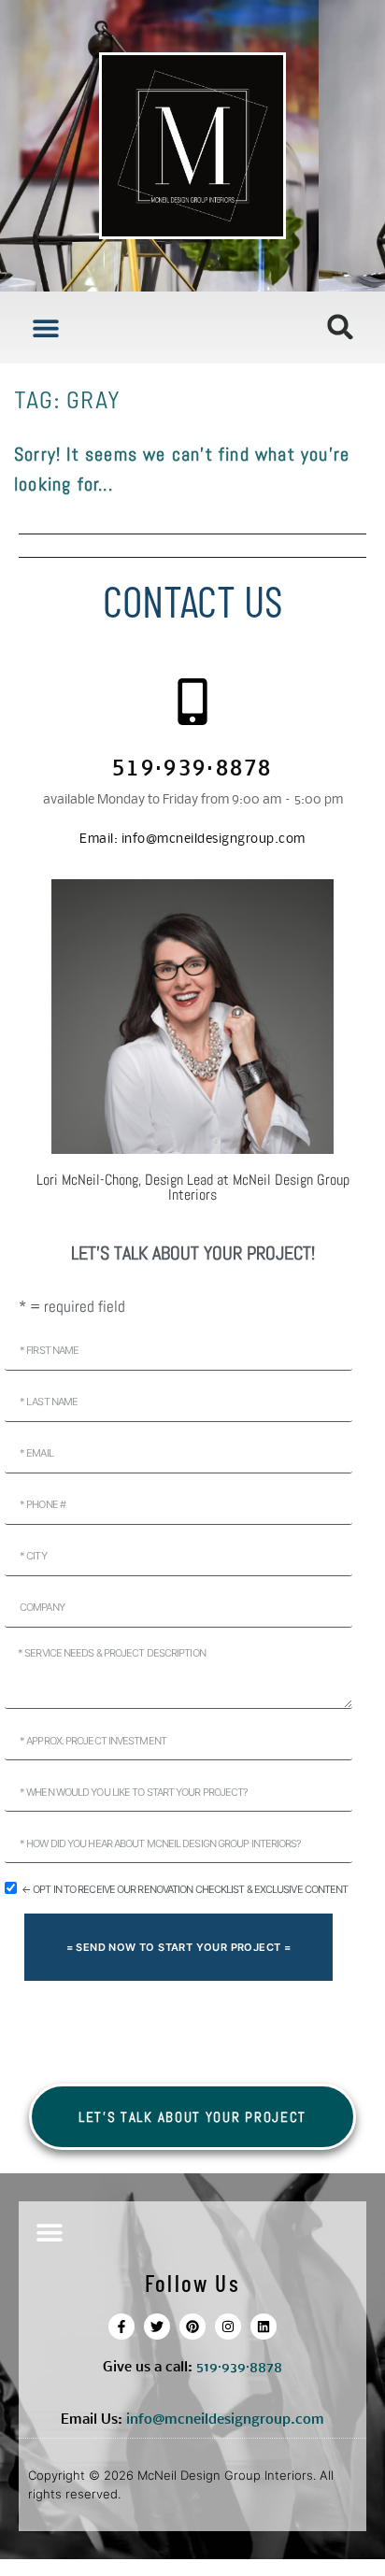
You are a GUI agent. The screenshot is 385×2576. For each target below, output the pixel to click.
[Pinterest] (192, 2327)
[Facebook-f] (121, 2327)
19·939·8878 (243, 2368)
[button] (45, 327)
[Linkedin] (264, 2327)
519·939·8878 (192, 770)
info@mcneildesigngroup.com (192, 840)
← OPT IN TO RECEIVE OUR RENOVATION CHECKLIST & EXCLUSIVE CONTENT (185, 1889)
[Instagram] (228, 2327)
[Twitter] (157, 2327)
